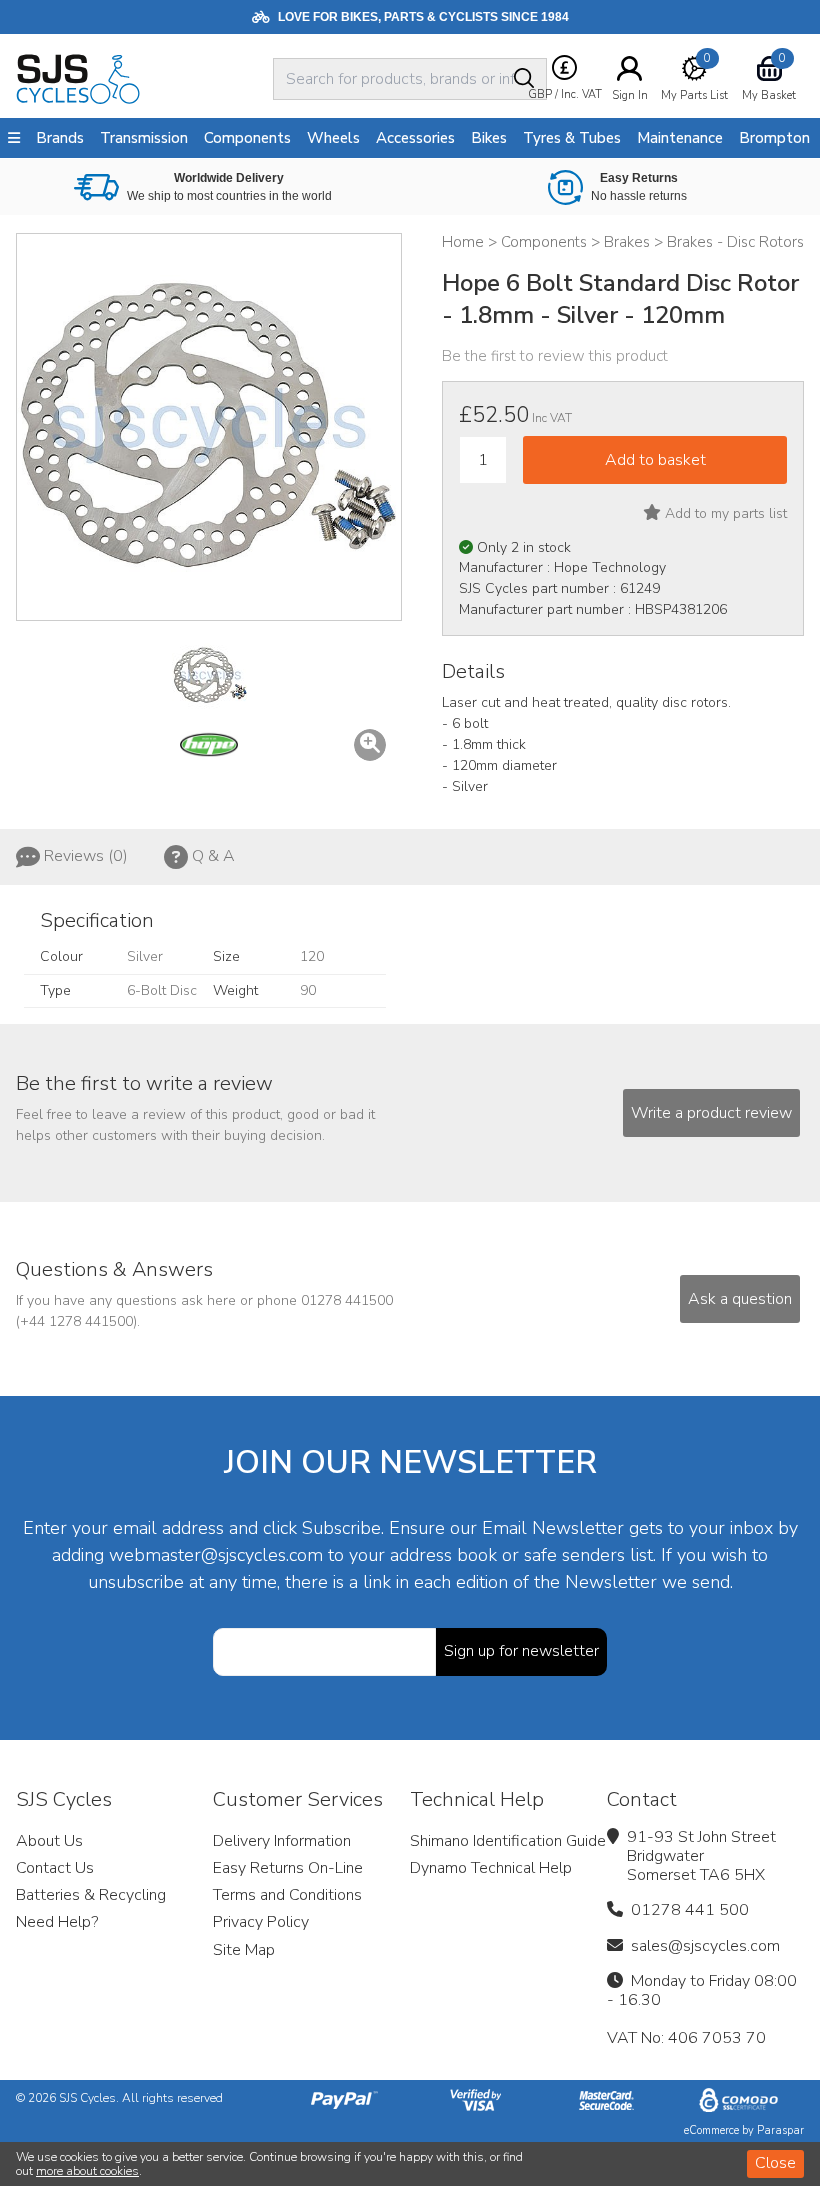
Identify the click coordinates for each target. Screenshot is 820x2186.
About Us (49, 1841)
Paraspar (780, 2130)
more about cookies (87, 2171)
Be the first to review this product (555, 356)
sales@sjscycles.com (705, 1946)
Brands (60, 138)
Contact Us (55, 1868)
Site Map (244, 1950)
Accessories (415, 138)
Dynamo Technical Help (491, 1868)
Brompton (774, 138)
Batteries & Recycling (91, 1895)
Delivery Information (282, 1841)
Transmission (144, 138)
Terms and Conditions (287, 1895)
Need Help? (57, 1922)
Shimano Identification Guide (508, 1841)
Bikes (489, 138)
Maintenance (680, 138)
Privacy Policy (261, 1922)
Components (247, 138)
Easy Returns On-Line (288, 1868)
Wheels (333, 138)
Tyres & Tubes (572, 138)
